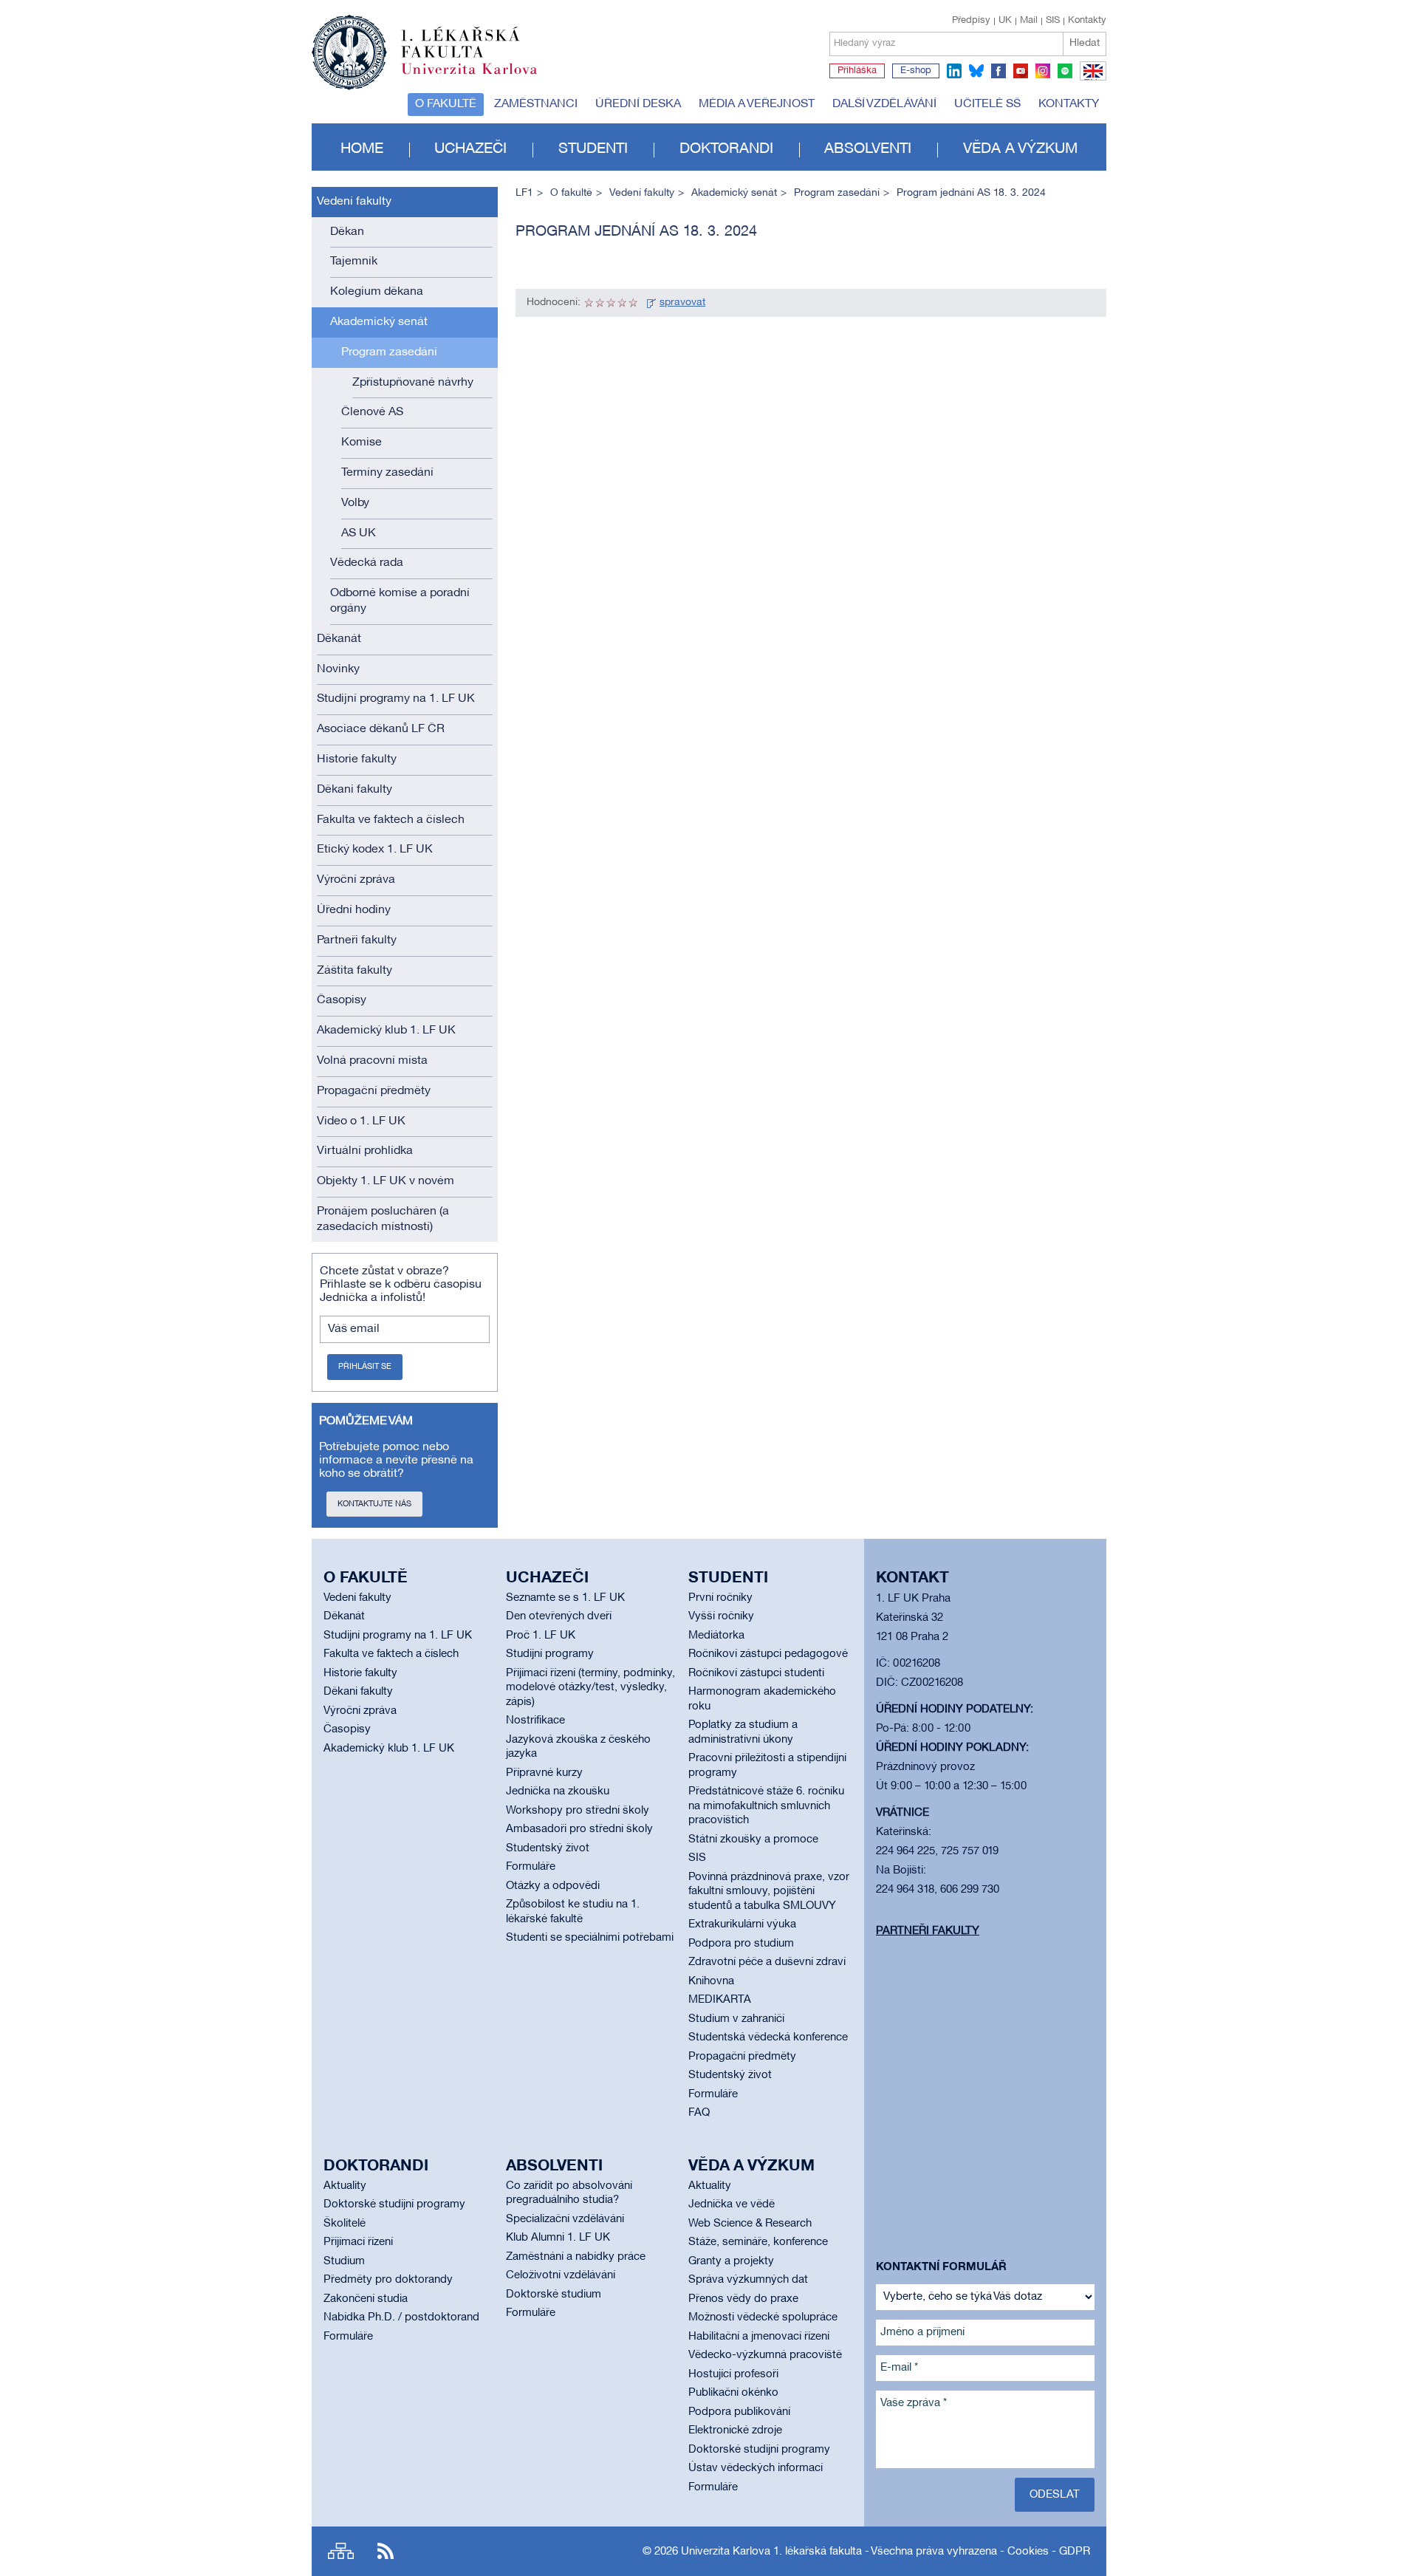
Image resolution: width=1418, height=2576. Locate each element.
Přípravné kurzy (544, 1773)
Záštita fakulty (354, 971)
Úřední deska (638, 104)
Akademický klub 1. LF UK (386, 1031)
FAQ (699, 2113)
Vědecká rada (367, 563)
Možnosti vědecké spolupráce (763, 2317)
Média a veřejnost (757, 104)
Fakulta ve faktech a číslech (391, 820)
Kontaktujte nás (374, 1504)
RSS (386, 2551)
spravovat (682, 303)
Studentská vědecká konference (768, 2037)
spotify (1065, 71)
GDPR (1075, 2552)
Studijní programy (550, 1654)
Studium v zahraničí (736, 2019)
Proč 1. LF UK (541, 1636)
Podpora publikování (739, 2412)
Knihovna (711, 1981)
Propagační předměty (374, 1091)
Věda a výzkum (1020, 149)
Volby (355, 503)
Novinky (338, 669)
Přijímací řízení (358, 2242)
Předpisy (971, 21)
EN (1090, 80)
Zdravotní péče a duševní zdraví (767, 1962)
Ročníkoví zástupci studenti (756, 1673)
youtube (1021, 71)
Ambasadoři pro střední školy (579, 1829)
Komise (362, 443)
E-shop (916, 71)
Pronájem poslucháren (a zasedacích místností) (383, 1219)
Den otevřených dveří (559, 1616)
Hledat (1085, 43)
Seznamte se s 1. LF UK (565, 1598)
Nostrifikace (535, 1721)
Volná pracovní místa (372, 1061)
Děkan (347, 232)
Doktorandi (726, 149)
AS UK (359, 533)
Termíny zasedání (387, 473)
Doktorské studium (554, 2295)
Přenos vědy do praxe (743, 2299)
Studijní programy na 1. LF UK (396, 699)
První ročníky (720, 1598)
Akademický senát (379, 322)
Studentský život (548, 1848)
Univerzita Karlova (481, 78)
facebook (999, 71)
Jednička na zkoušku (558, 1791)
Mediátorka (716, 1636)
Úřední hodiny (354, 910)
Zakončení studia (366, 2299)
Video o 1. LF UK (361, 1121)
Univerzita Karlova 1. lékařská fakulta (771, 2552)
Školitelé (345, 2224)
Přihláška (857, 71)
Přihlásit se (365, 1367)
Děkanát (339, 639)
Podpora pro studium (741, 1944)
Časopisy (342, 1000)
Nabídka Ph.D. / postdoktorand (401, 2317)
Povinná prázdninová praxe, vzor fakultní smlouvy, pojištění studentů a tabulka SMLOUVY (769, 1892)
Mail (1029, 21)
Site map (341, 2551)
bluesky (976, 71)
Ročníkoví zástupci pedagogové (768, 1654)
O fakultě (446, 104)
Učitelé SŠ (987, 104)
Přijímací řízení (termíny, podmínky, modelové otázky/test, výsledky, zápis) (590, 1688)
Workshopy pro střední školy (578, 1811)
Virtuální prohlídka (365, 1151)
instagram (1043, 71)
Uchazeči (470, 149)
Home (362, 149)
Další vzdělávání (884, 104)
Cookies (1028, 2552)
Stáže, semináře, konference (758, 2242)
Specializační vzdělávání (565, 2219)
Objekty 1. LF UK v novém (386, 1181)
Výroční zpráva (356, 880)
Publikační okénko (733, 2393)
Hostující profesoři (733, 2374)
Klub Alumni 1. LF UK (558, 2238)
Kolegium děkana (377, 292)
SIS (1053, 21)
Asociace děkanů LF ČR (381, 729)
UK (1005, 21)
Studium (344, 2261)
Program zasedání (389, 352)
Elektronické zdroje (735, 2430)
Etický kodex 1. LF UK (375, 850)
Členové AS (372, 412)
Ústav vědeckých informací (756, 2468)
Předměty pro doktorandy (388, 2280)
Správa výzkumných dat (748, 2280)
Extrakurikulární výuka (742, 1924)
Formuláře (531, 1867)
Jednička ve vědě (732, 2204)
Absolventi (868, 149)
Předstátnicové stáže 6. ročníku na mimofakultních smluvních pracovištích (766, 1806)
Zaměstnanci (536, 104)
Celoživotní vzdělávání (561, 2275)
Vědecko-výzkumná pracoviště (765, 2355)
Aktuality (345, 2186)
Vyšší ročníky (721, 1616)
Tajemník (354, 262)
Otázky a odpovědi (553, 1886)
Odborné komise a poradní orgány (400, 601)
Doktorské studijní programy (394, 2204)
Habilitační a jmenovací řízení (759, 2337)
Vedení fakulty (354, 202)
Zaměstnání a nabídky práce (576, 2257)
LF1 (524, 193)
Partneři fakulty (357, 940)
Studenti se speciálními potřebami (590, 1938)
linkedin (954, 71)
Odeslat (1055, 2495)
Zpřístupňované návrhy (413, 383)
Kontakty (1087, 21)
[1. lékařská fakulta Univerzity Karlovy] (424, 46)
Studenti (593, 149)
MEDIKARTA (720, 2000)
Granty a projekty (731, 2261)
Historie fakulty (357, 759)
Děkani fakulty (354, 790)
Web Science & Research (750, 2224)
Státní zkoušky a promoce (753, 1839)
